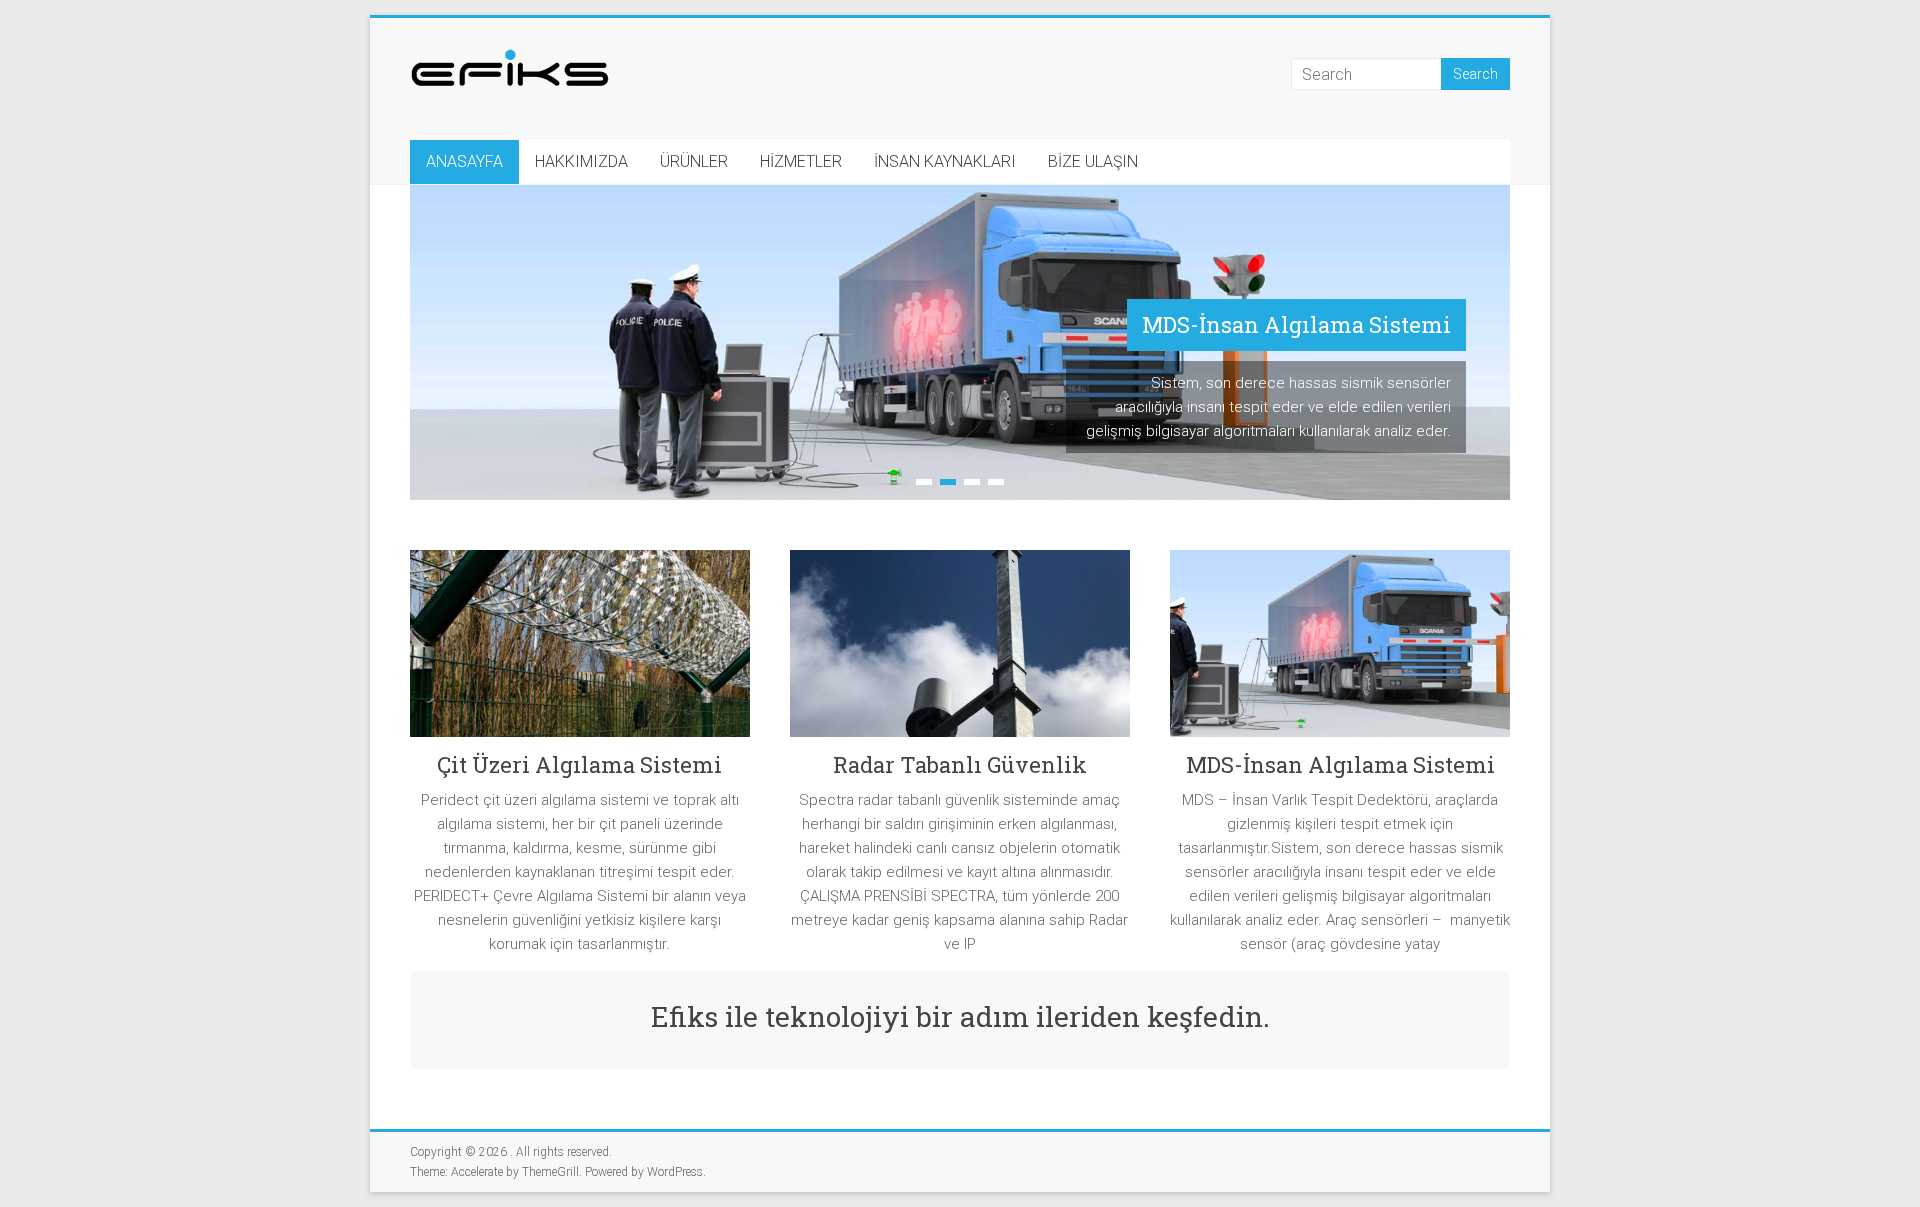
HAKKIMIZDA (581, 161)
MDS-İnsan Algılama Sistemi (1296, 324)
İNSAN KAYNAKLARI (945, 161)
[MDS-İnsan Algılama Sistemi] (1340, 651)
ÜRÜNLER (694, 161)
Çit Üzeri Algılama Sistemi (579, 764)
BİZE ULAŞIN (1093, 161)
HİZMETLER (801, 161)
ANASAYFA (464, 161)
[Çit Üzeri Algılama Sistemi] (580, 651)
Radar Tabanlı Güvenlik (960, 764)
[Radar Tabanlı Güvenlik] (960, 651)
